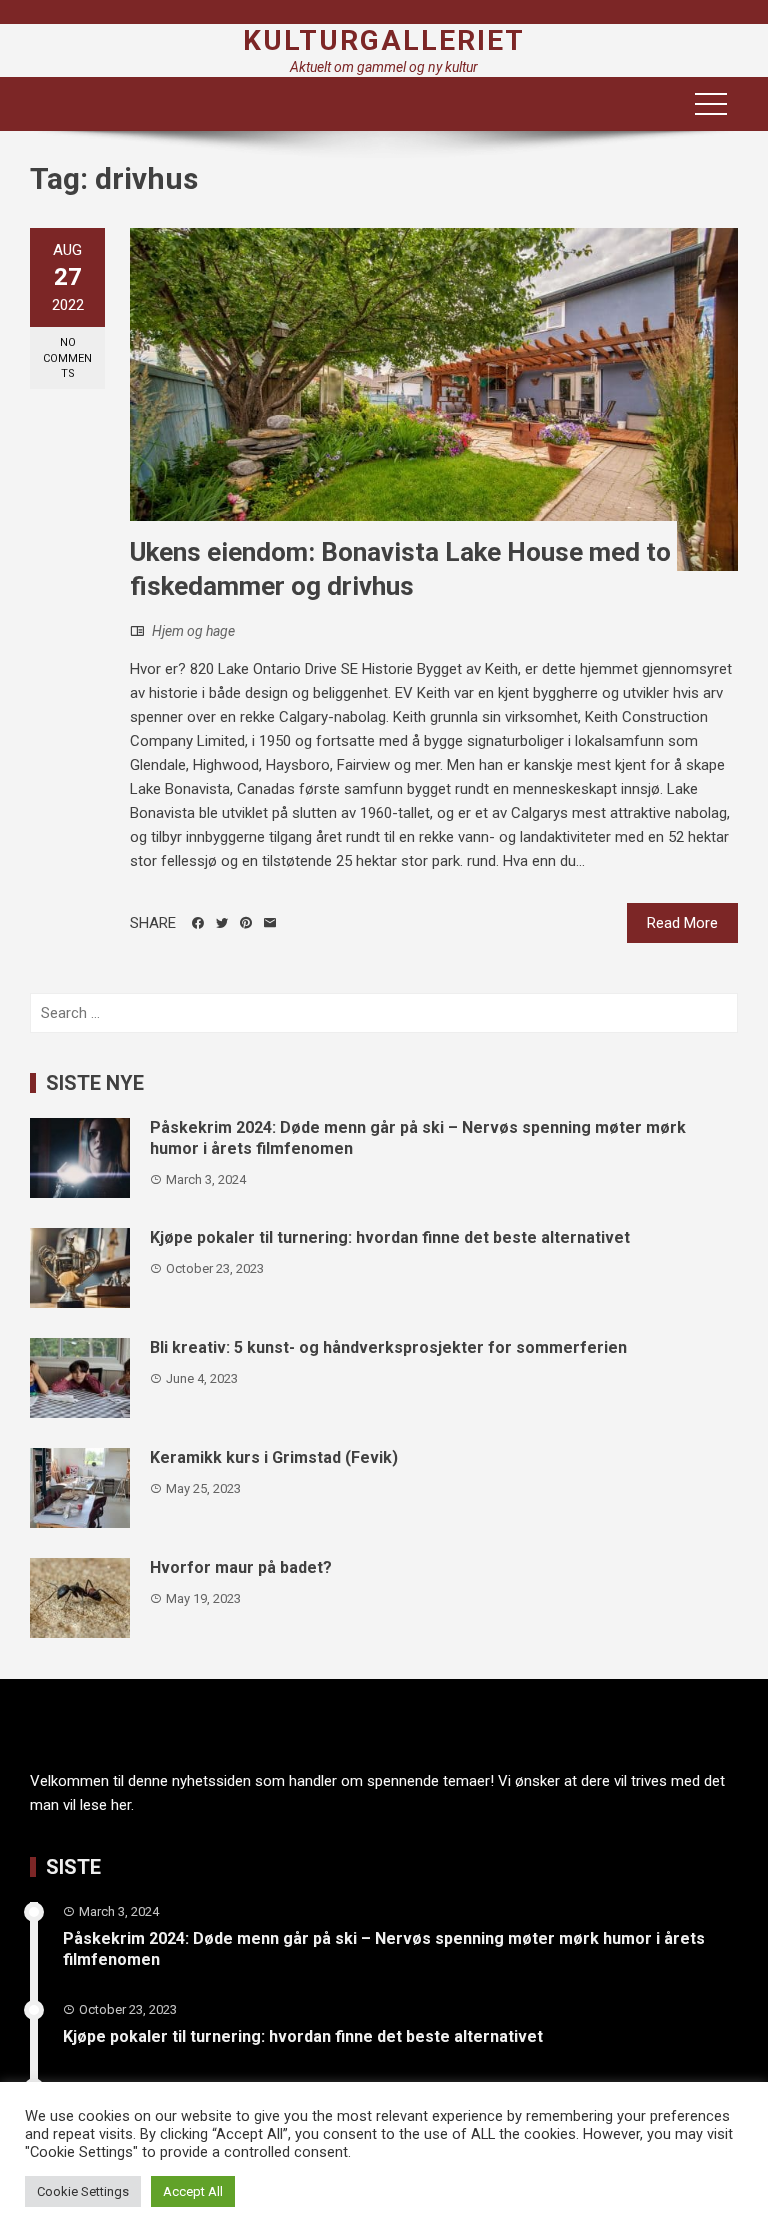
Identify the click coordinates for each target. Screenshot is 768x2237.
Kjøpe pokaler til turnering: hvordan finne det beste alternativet (390, 1237)
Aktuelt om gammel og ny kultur (384, 67)
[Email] (270, 923)
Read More (682, 923)
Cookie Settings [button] (83, 2191)
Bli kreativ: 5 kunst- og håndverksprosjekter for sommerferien (388, 1347)
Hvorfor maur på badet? (241, 1567)
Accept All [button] (193, 2191)
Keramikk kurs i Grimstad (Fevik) (274, 1457)
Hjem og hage (193, 631)
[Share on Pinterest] (246, 923)
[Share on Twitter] (222, 923)
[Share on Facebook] (198, 923)
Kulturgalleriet (384, 40)
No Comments (67, 358)
